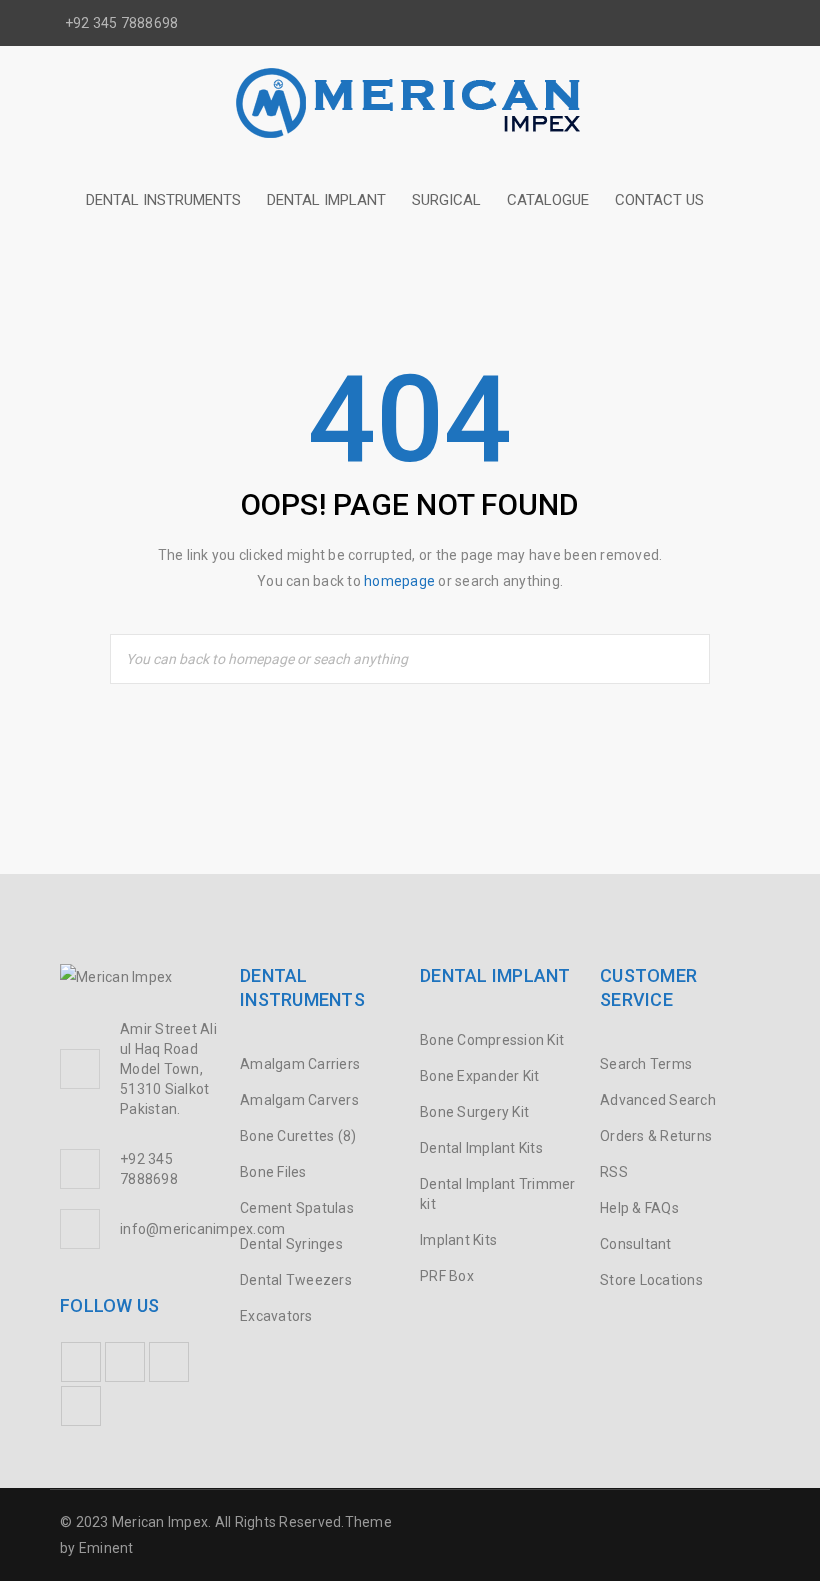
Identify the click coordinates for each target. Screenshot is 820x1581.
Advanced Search (658, 1100)
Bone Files (273, 1172)
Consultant (636, 1244)
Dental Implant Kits (481, 1148)
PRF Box (447, 1276)
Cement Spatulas (297, 1208)
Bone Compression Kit (492, 1040)
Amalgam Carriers (300, 1064)
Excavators (276, 1316)
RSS (614, 1172)
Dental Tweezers (296, 1280)
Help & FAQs (639, 1208)
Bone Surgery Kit (474, 1112)
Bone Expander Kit (479, 1076)
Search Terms (646, 1064)
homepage (399, 581)
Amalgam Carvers (299, 1100)
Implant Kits (458, 1240)
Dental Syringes (291, 1244)
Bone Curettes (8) (298, 1136)
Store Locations (651, 1280)
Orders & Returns (656, 1136)
